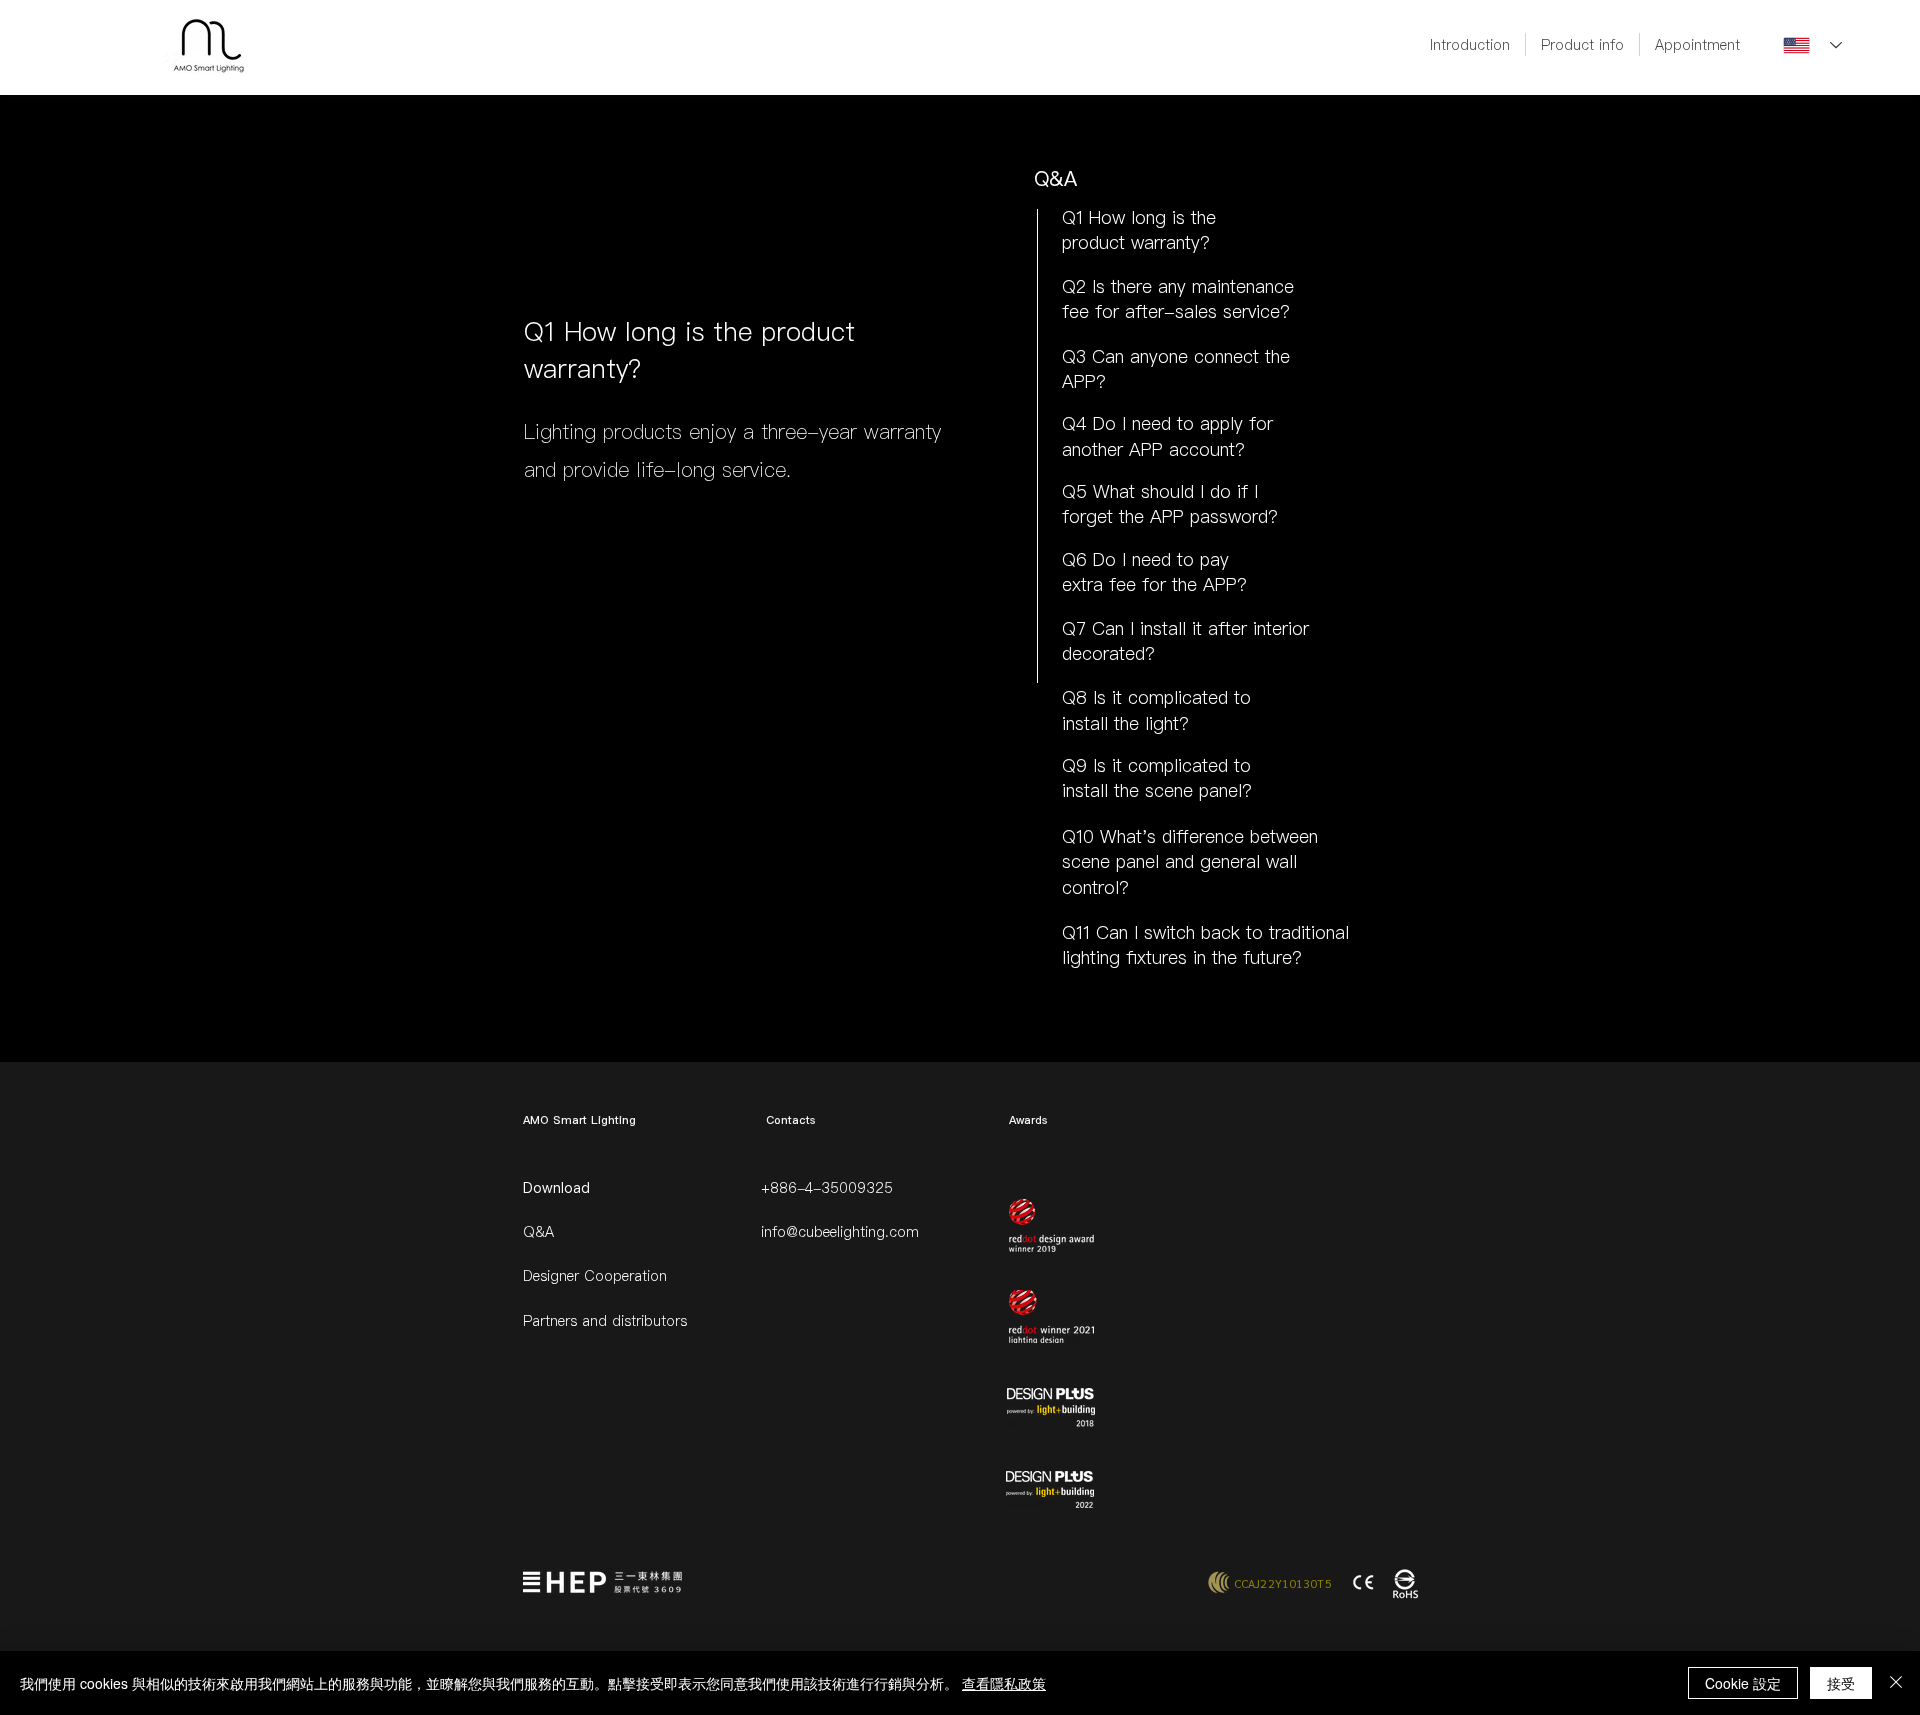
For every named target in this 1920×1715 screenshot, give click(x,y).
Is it (1110, 765)
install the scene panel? (1157, 790)
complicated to (1189, 765)
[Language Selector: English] (1812, 45)
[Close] (1896, 1683)
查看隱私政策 (1004, 1683)
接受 (1841, 1683)
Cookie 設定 (1743, 1683)
